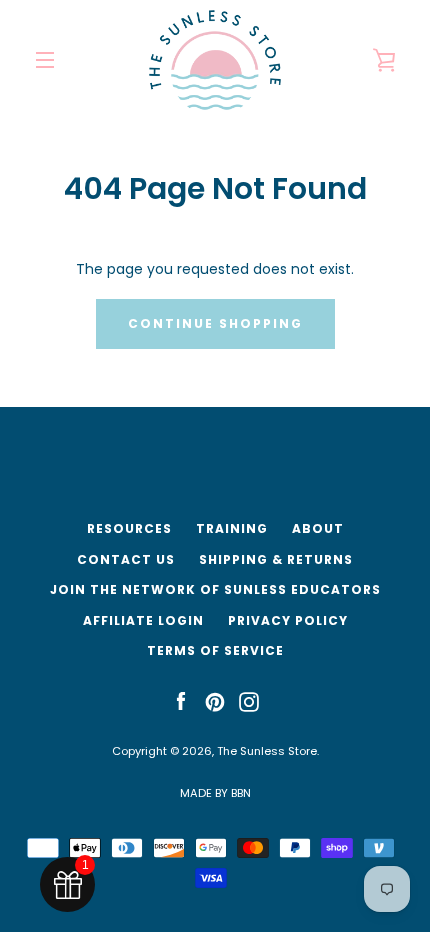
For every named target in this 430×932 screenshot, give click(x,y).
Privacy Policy (288, 620)
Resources (129, 528)
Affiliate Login (143, 620)
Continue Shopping (215, 323)
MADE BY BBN (215, 793)
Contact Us (126, 559)
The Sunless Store (267, 751)
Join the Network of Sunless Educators (215, 589)
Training (232, 528)
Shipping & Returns (276, 559)
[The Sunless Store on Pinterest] (215, 701)
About (318, 528)
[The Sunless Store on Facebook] (181, 701)
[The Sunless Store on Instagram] (249, 701)
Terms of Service (215, 650)
